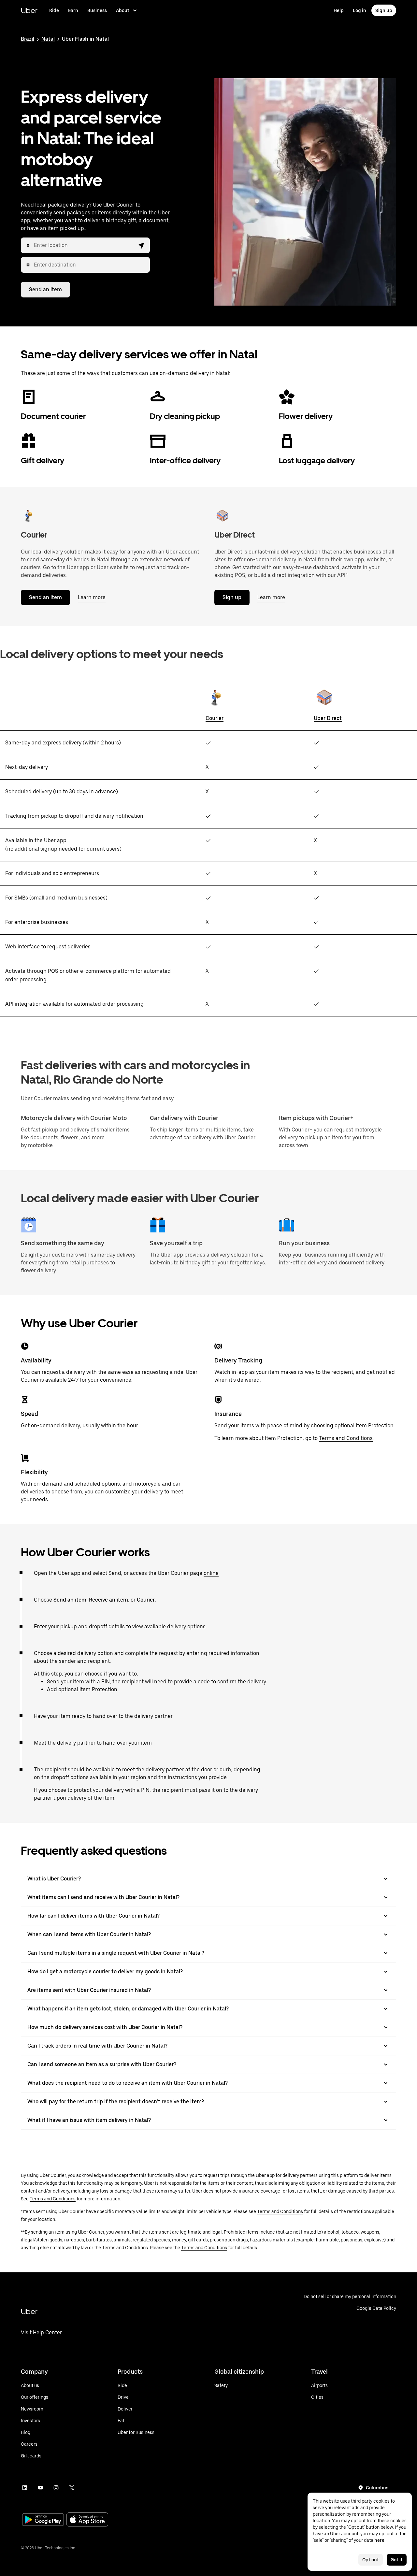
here (379, 2540)
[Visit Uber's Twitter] (72, 2488)
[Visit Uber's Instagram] (56, 2488)
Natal (48, 39)
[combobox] (84, 245)
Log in (359, 10)
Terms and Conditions (346, 1438)
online (211, 1573)
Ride (54, 10)
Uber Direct (328, 718)
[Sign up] (222, 515)
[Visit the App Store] (87, 2520)
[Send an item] (29, 515)
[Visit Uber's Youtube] (40, 2488)
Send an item (45, 289)
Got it (397, 2560)
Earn (73, 10)
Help (339, 10)
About (123, 10)
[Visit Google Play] (43, 2520)
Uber (29, 10)
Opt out (371, 2560)
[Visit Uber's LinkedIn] (25, 2488)
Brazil (28, 39)
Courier (215, 718)
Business (97, 10)
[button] (141, 245)
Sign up (384, 10)
